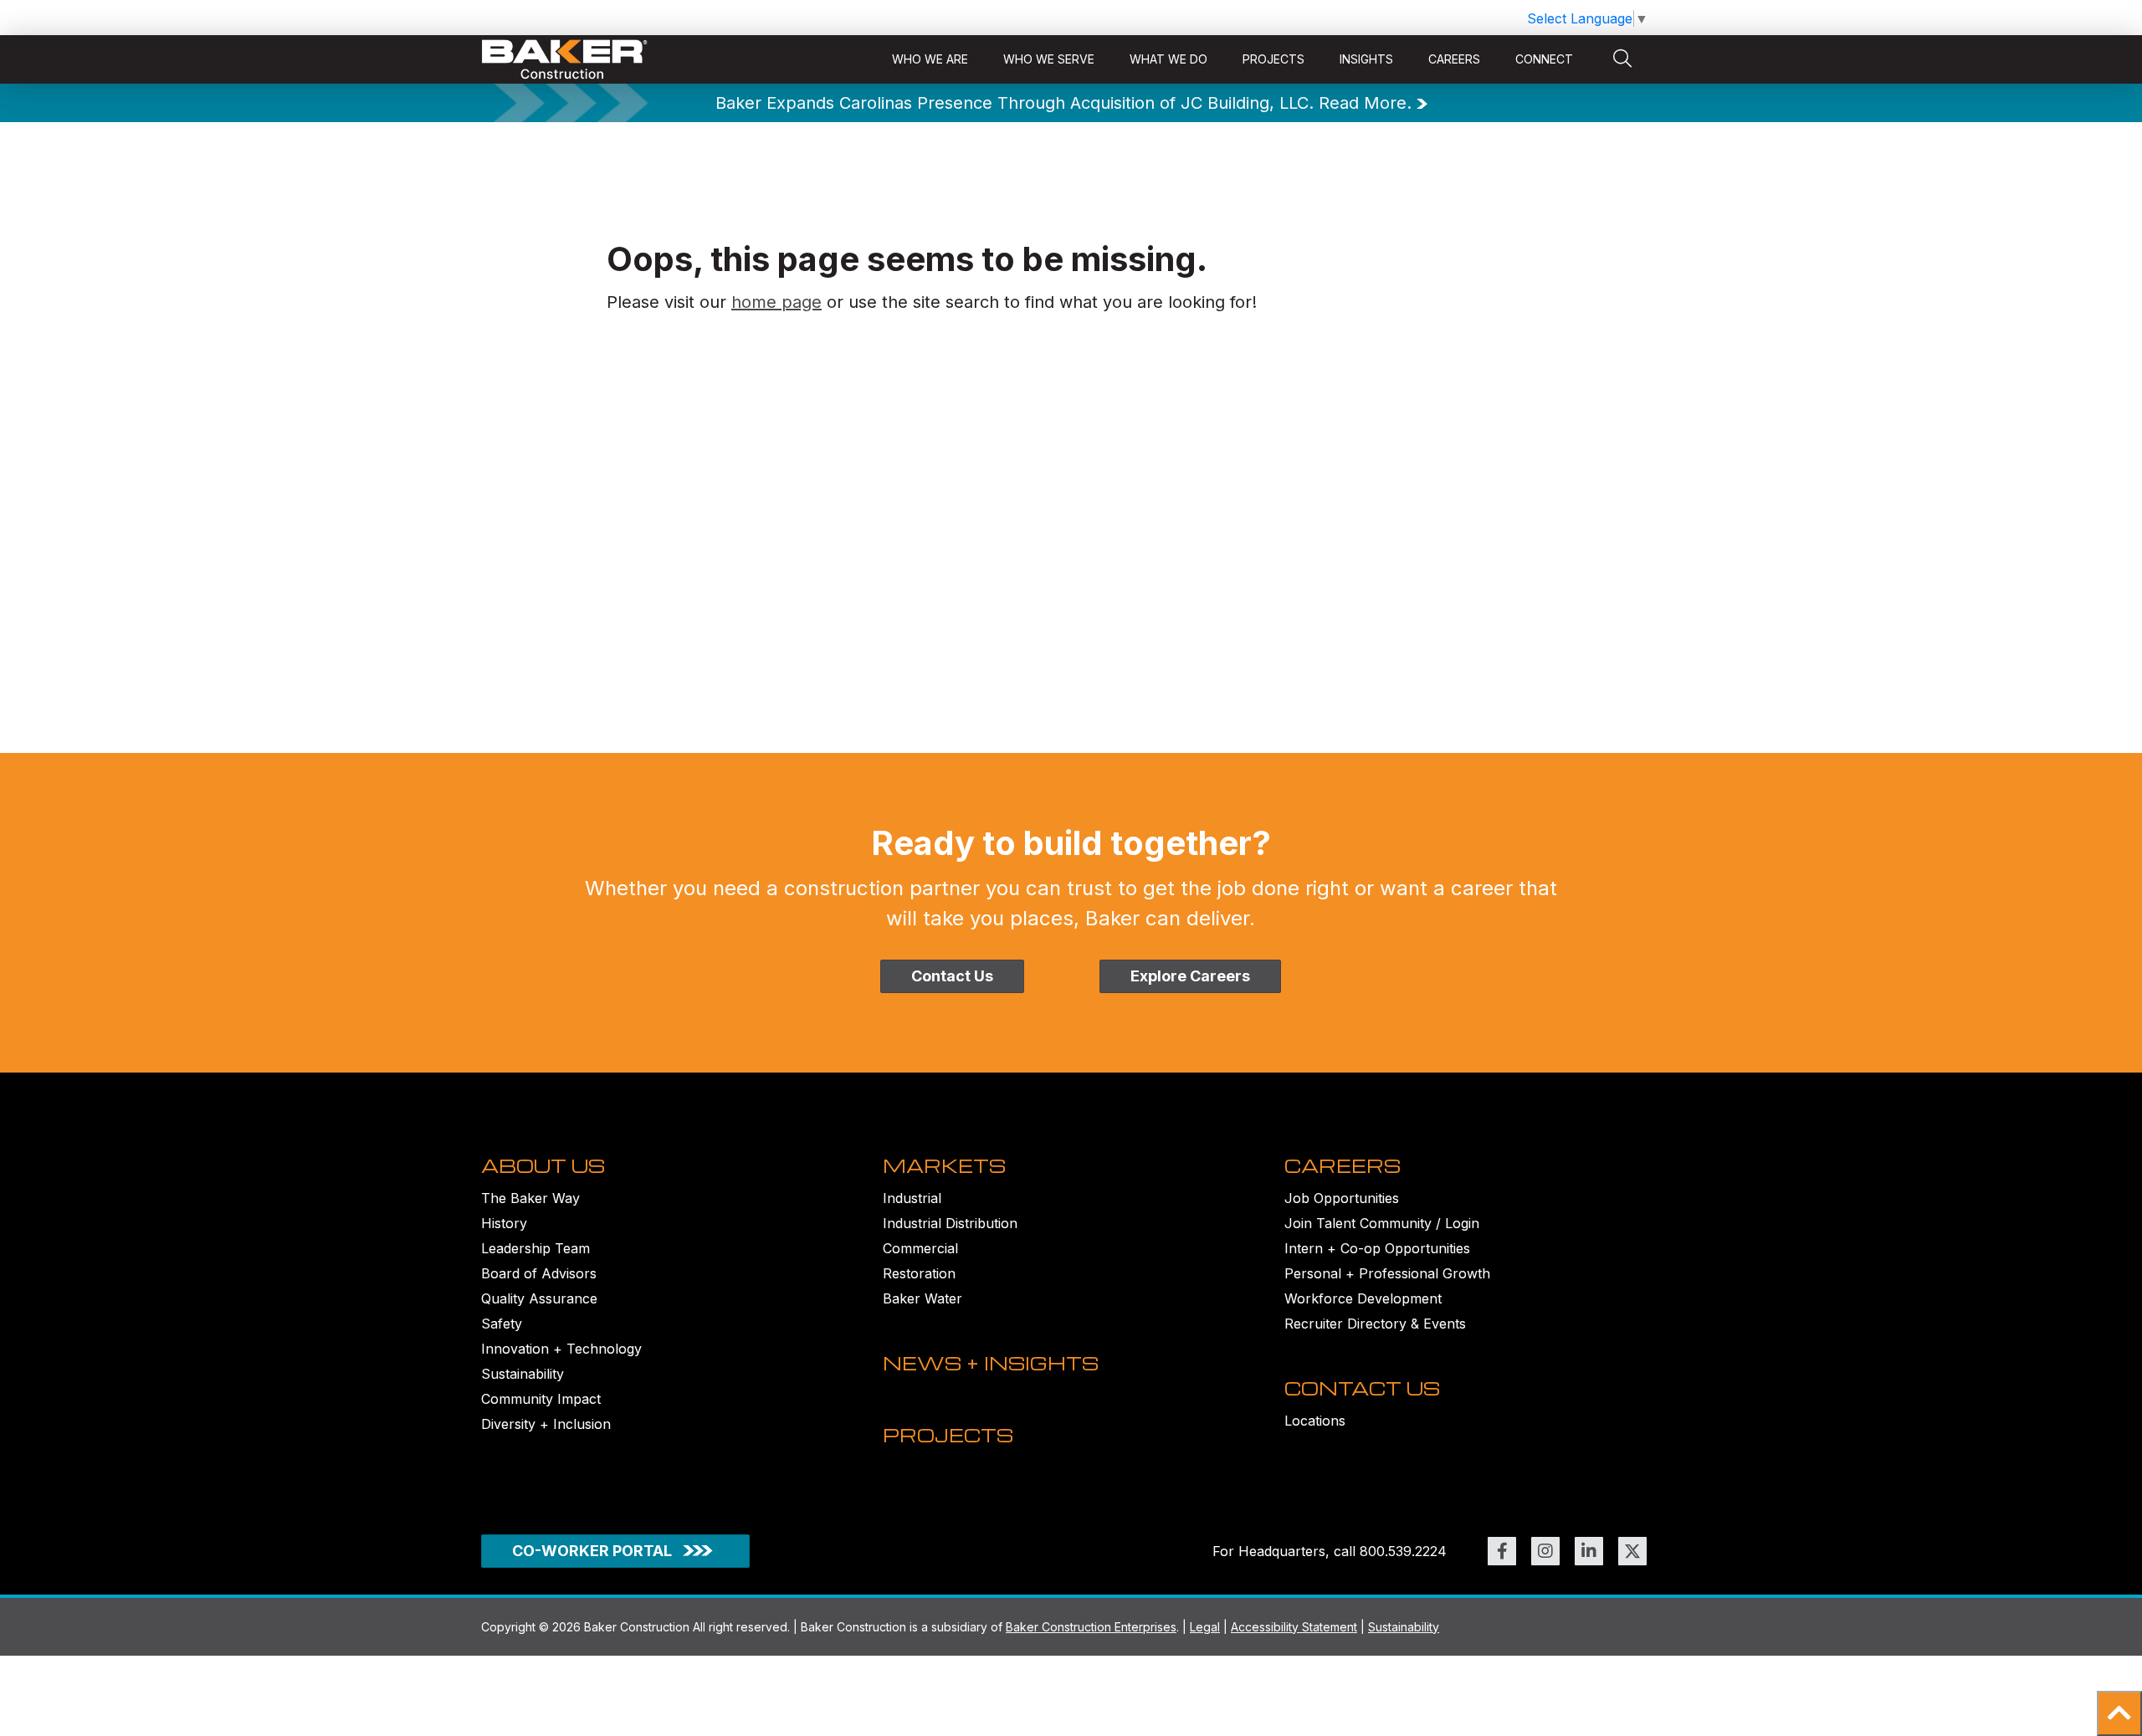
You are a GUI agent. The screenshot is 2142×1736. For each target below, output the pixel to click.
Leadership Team (535, 1248)
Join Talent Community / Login (1382, 1223)
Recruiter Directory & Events (1375, 1324)
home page (776, 302)
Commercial (920, 1248)
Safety (502, 1324)
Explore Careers (1190, 976)
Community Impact (541, 1399)
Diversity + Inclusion (546, 1424)
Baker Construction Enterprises (1091, 1627)
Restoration (919, 1273)
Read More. (1365, 103)
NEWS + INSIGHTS (991, 1363)
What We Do (1168, 59)
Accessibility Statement (1294, 1627)
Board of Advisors (539, 1273)
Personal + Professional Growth (1387, 1273)
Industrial (912, 1198)
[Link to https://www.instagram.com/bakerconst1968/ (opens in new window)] (1545, 1551)
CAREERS (1343, 1165)
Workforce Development (1363, 1298)
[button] (2119, 1713)
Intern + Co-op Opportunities (1377, 1248)
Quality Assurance (539, 1298)
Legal (1205, 1627)
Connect (1544, 59)
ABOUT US (543, 1165)
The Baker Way (530, 1198)
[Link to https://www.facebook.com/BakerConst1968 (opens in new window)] (1502, 1551)
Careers (1454, 59)
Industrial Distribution (950, 1223)
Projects (1273, 59)
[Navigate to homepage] (565, 60)
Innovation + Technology (561, 1349)
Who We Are (930, 59)
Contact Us (952, 976)
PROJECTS (948, 1435)
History (504, 1223)
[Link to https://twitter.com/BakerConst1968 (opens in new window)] (1632, 1551)
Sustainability (523, 1374)
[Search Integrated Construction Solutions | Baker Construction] (1622, 59)
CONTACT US (1362, 1388)
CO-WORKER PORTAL (592, 1551)
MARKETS (944, 1165)
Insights (1366, 59)
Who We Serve (1049, 59)
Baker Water (922, 1298)
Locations (1315, 1421)
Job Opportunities (1342, 1198)
